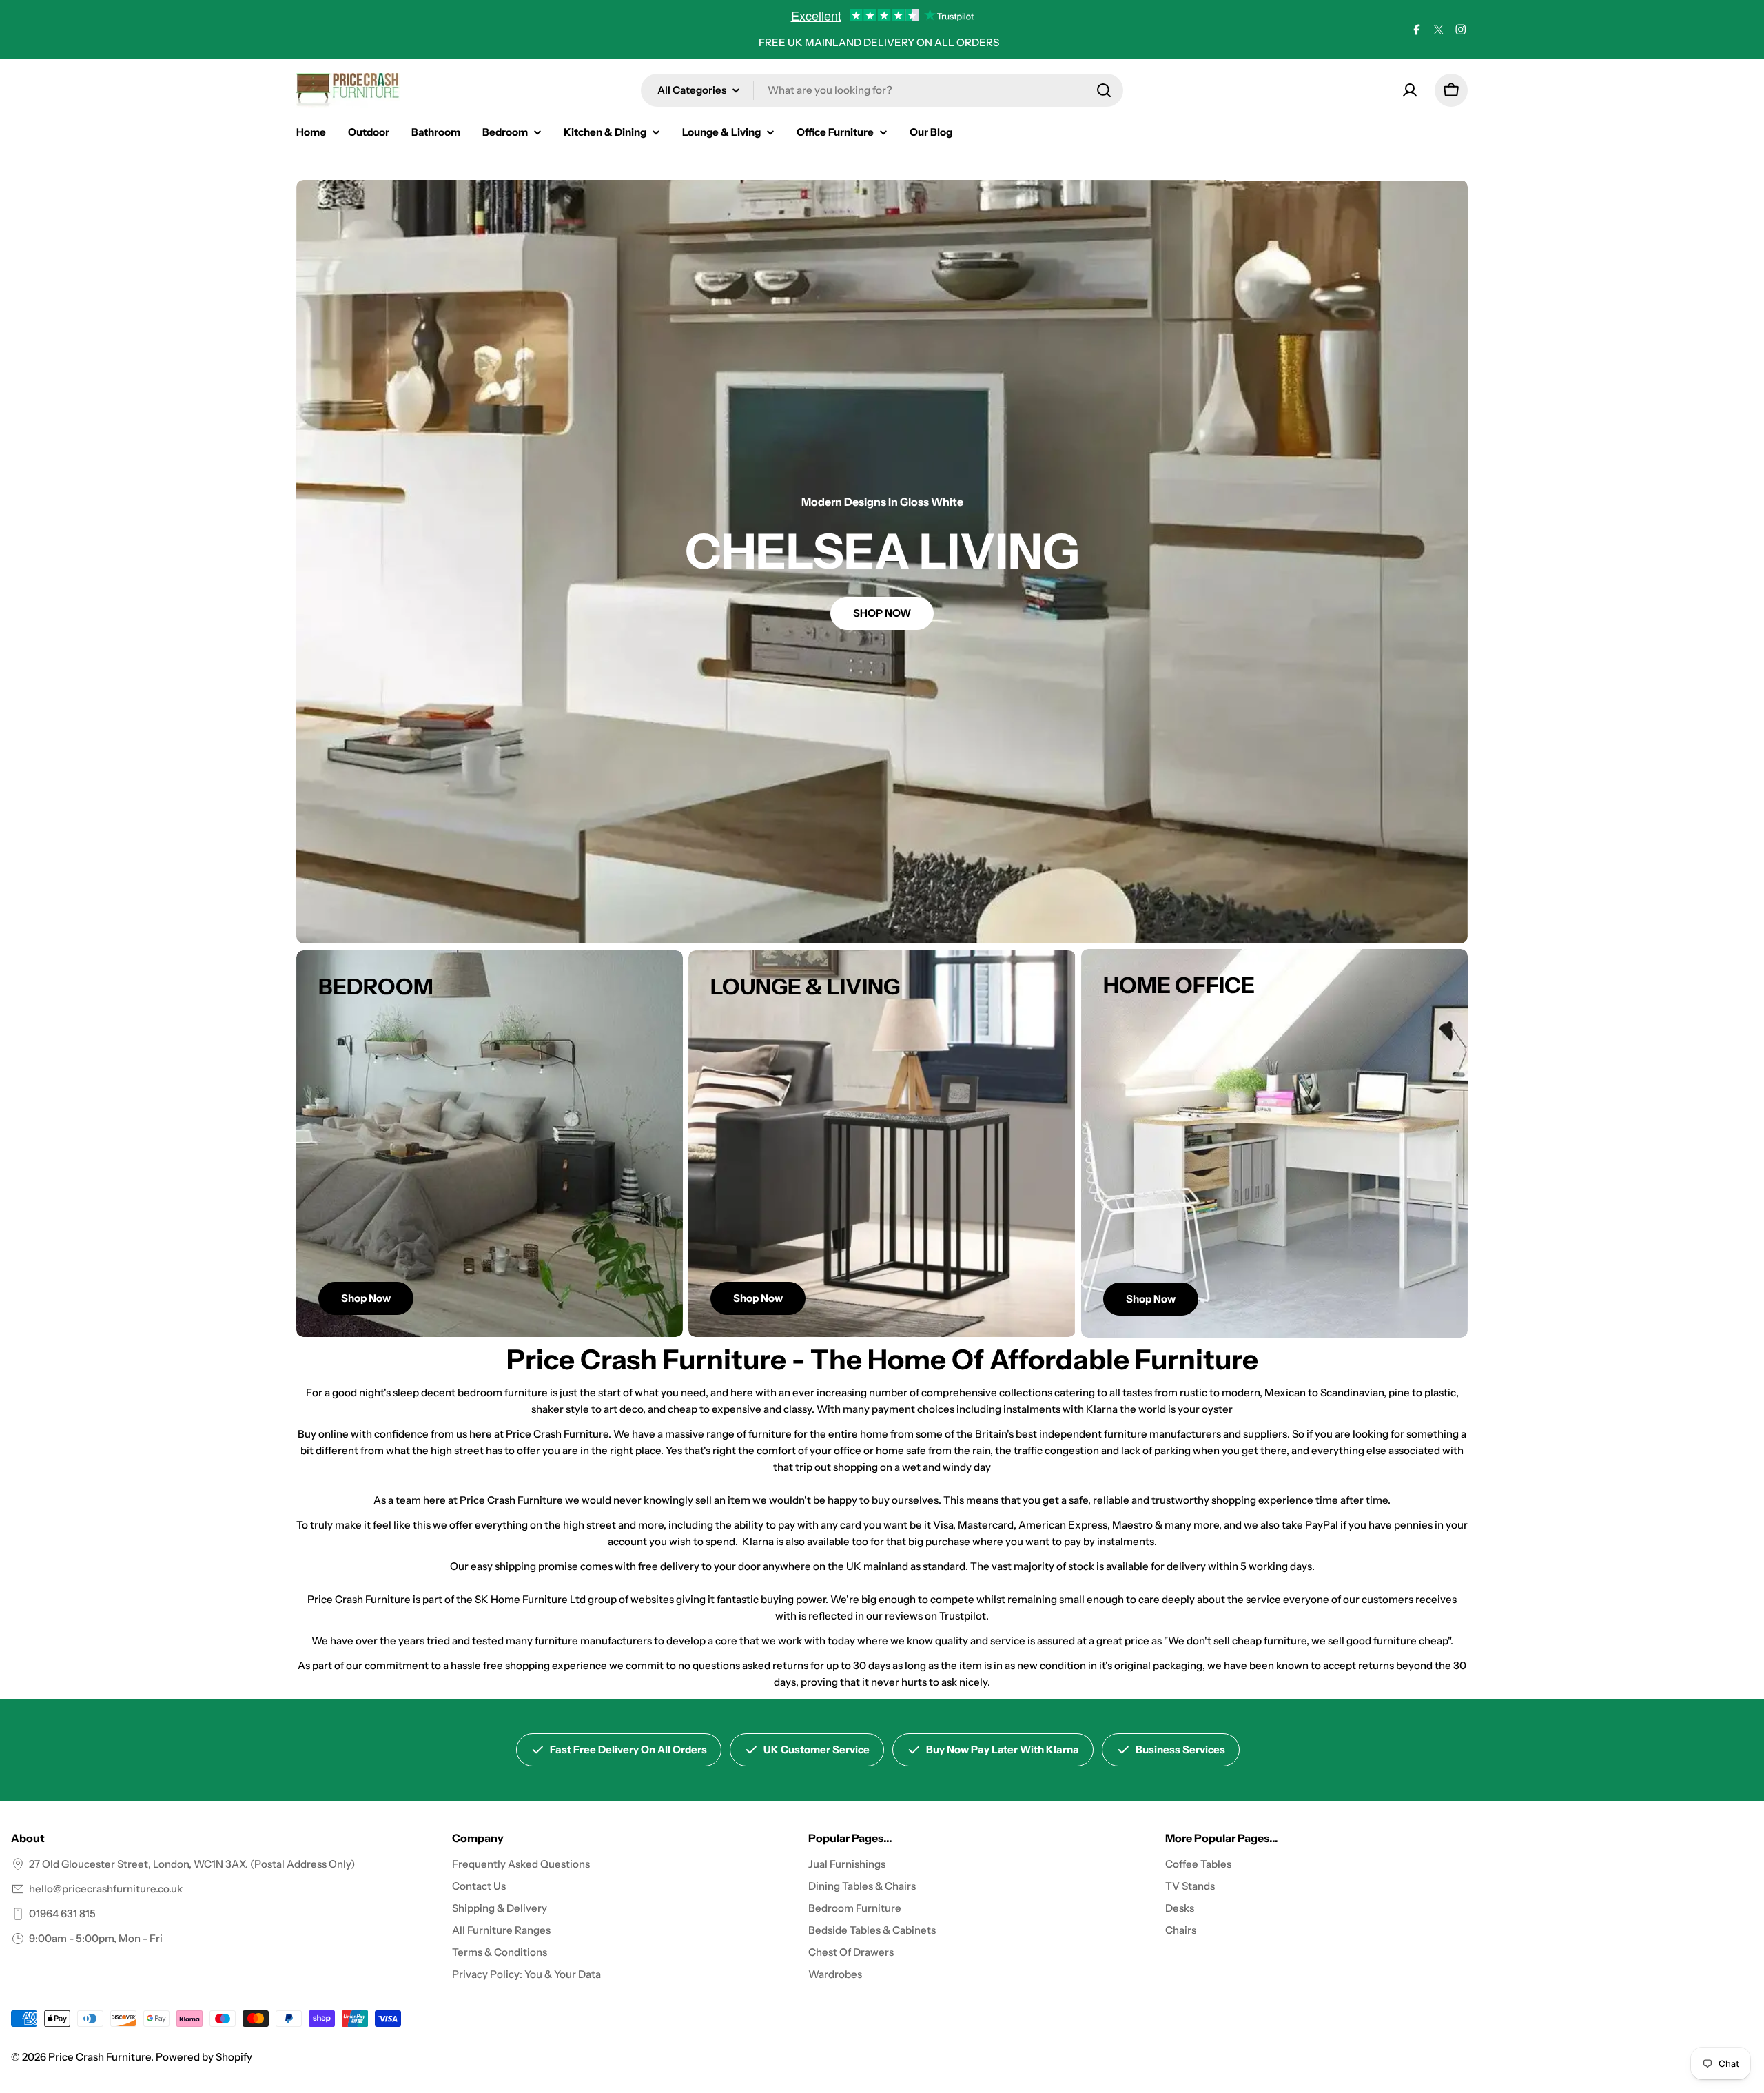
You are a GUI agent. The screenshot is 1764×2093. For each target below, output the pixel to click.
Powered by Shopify (204, 2057)
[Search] (1104, 90)
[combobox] (882, 90)
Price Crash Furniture (100, 2057)
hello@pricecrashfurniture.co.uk (106, 1889)
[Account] (1410, 90)
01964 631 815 (62, 1913)
